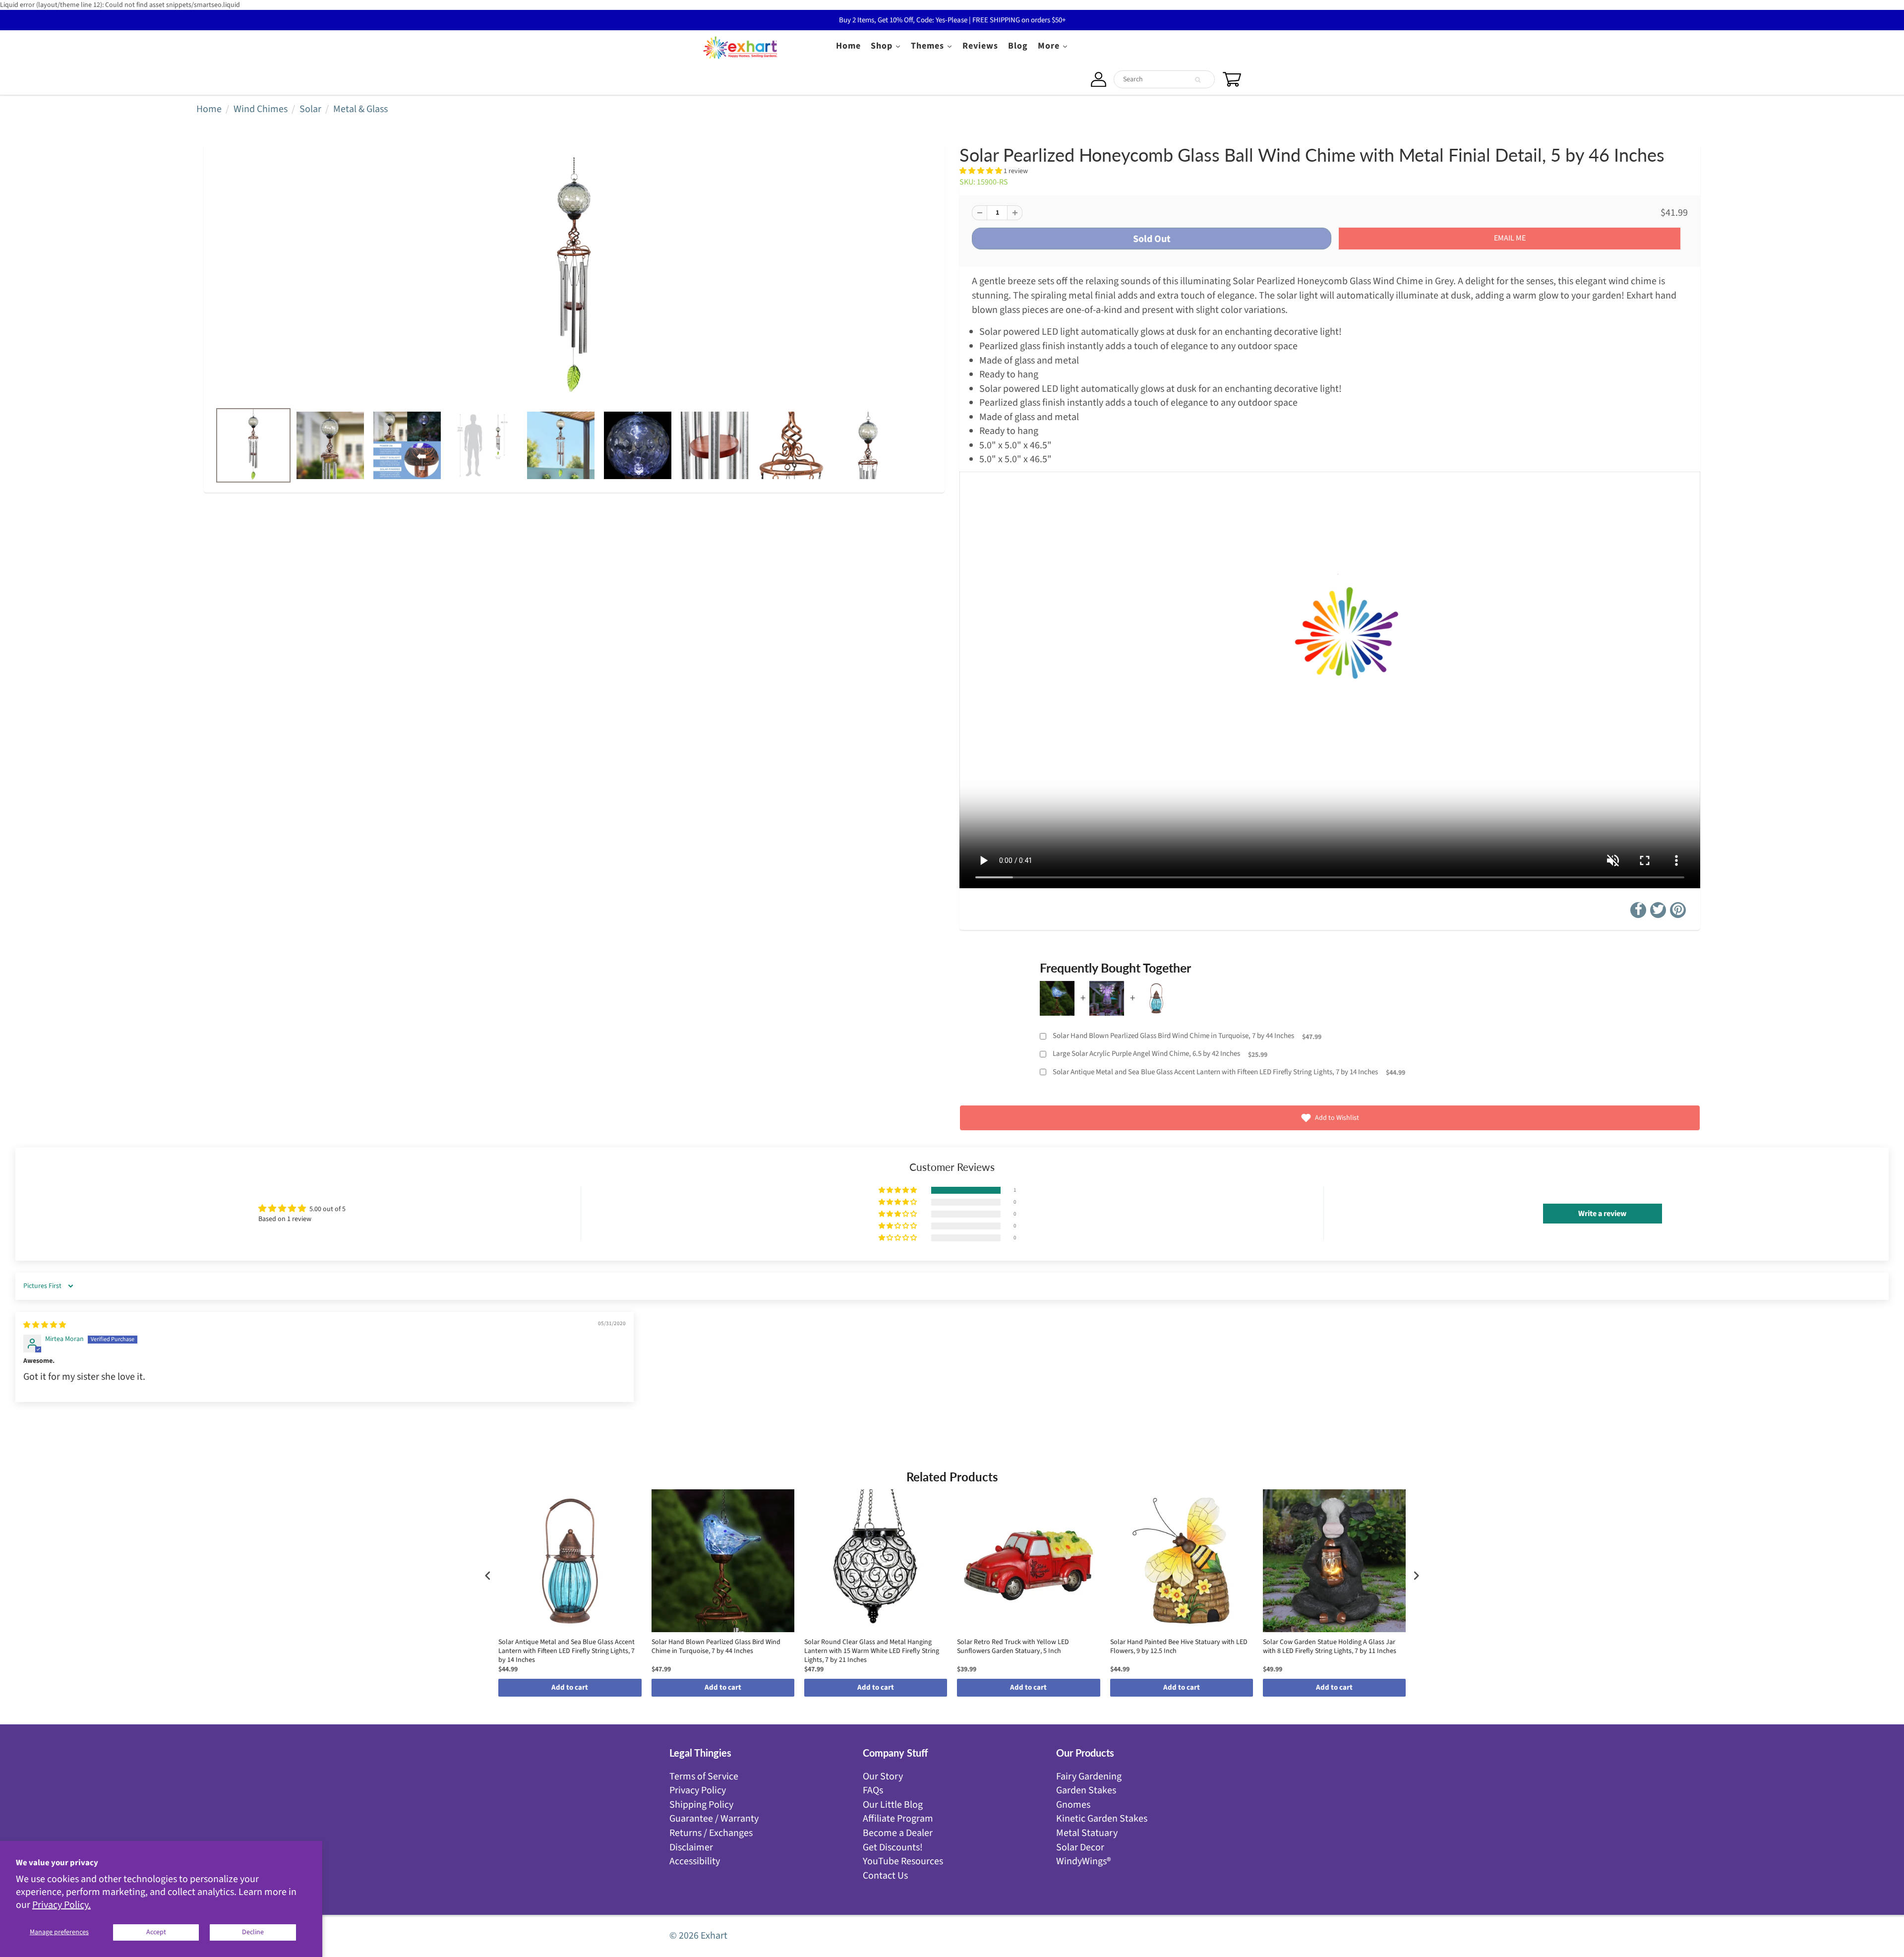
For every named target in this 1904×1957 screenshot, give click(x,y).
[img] (45, 1325)
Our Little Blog (893, 1805)
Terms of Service (704, 1776)
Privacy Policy (698, 1790)
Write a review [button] (1602, 1214)
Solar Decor (1080, 1847)
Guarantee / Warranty (714, 1819)
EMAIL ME (1510, 238)
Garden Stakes (1086, 1790)
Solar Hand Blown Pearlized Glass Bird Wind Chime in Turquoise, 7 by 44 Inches (1173, 1036)
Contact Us (885, 1876)
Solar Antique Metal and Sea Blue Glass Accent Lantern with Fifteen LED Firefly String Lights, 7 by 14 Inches (1215, 1072)
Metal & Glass (360, 109)
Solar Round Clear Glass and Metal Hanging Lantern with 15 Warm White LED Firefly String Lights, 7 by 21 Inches (872, 1651)
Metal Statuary (1087, 1833)
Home (209, 109)
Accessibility (695, 1861)
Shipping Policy (701, 1805)
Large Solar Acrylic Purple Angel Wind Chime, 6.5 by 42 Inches (1146, 1054)
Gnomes (1073, 1805)
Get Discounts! (893, 1847)
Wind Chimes (261, 109)
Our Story (883, 1776)
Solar (310, 109)
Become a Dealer (898, 1833)
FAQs (873, 1790)
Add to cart (570, 1687)
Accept (156, 1932)
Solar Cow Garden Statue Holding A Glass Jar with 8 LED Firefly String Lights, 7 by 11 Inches (1330, 1647)
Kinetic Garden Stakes (1102, 1819)
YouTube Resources (903, 1861)
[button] (982, 171)
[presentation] (488, 1575)
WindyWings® (1083, 1861)
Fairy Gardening (1089, 1776)
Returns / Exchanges (711, 1833)
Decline (253, 1932)
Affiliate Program (898, 1819)
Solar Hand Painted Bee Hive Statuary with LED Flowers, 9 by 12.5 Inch (1179, 1647)
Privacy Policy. (61, 1905)
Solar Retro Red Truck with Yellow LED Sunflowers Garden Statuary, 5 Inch (1013, 1647)
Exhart (714, 1936)
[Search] (1198, 80)
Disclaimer (691, 1847)
